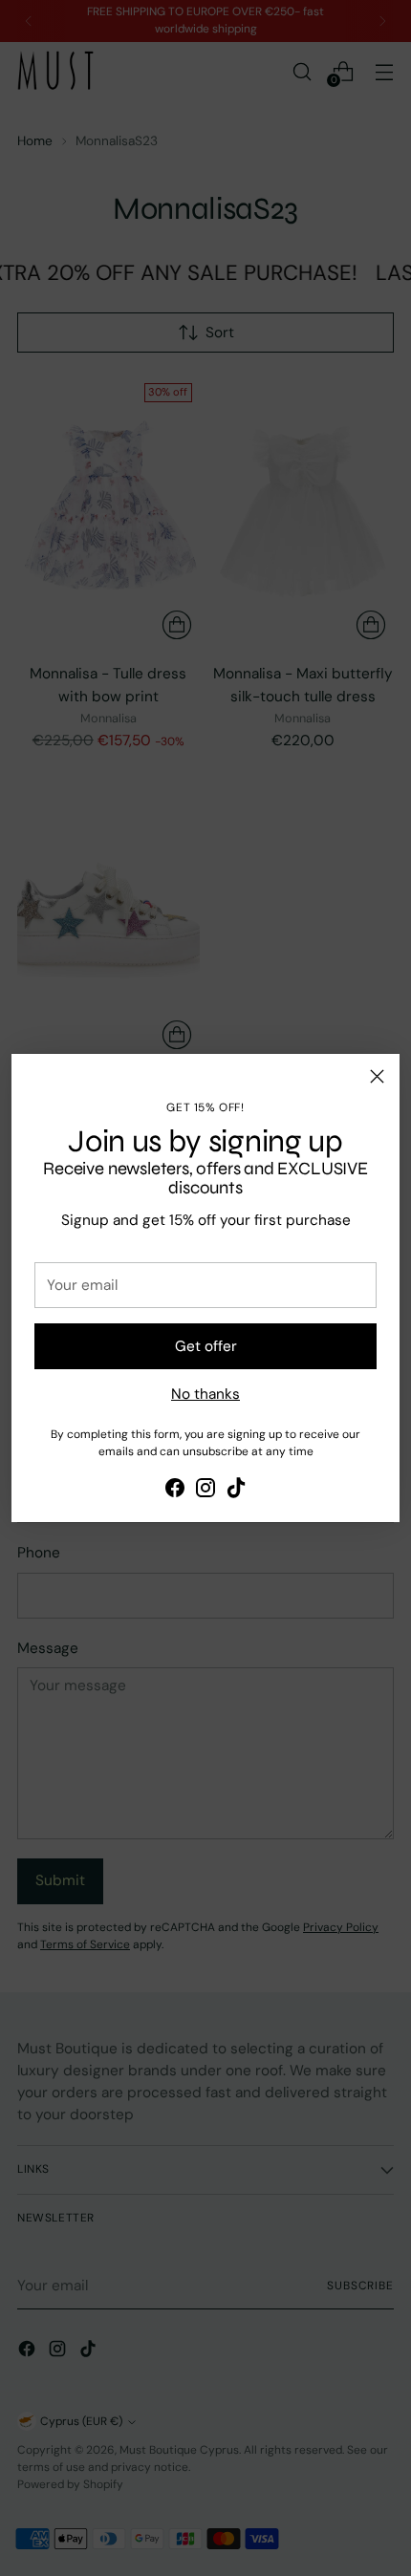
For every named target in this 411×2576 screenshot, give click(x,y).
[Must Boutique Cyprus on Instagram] (205, 1491)
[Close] (377, 1076)
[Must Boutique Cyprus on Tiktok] (236, 1491)
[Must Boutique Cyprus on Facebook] (175, 1491)
